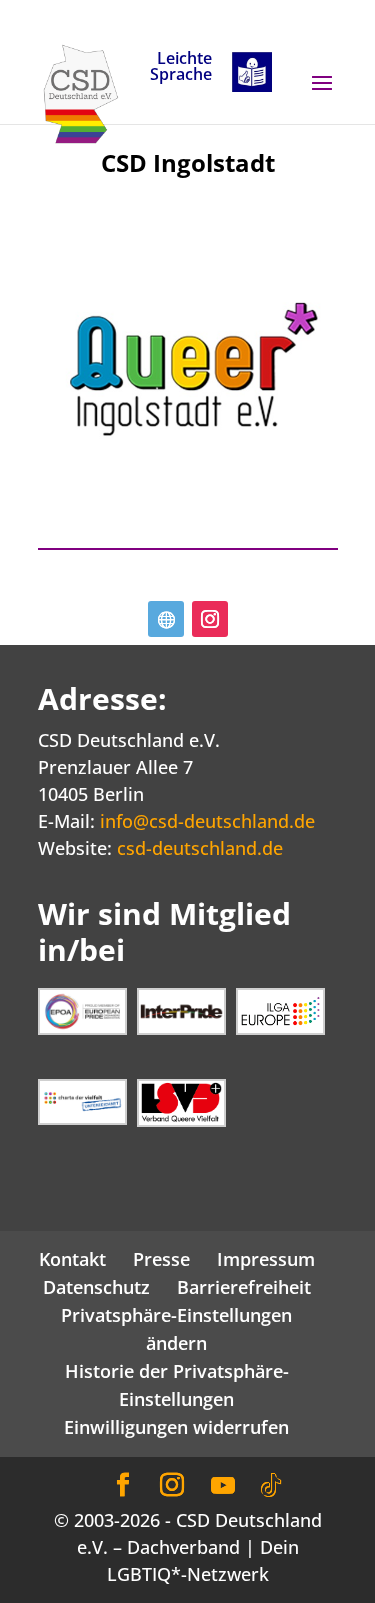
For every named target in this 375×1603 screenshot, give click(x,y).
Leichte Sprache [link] (181, 67)
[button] (322, 96)
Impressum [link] (266, 1259)
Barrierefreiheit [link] (244, 1287)
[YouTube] (223, 1486)
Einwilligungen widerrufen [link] (176, 1427)
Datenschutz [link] (96, 1287)
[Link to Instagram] (172, 1485)
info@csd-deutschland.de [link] (207, 821)
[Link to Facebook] (123, 1485)
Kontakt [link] (72, 1259)
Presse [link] (161, 1259)
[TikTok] (271, 1486)
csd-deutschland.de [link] (200, 848)
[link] (81, 92)
